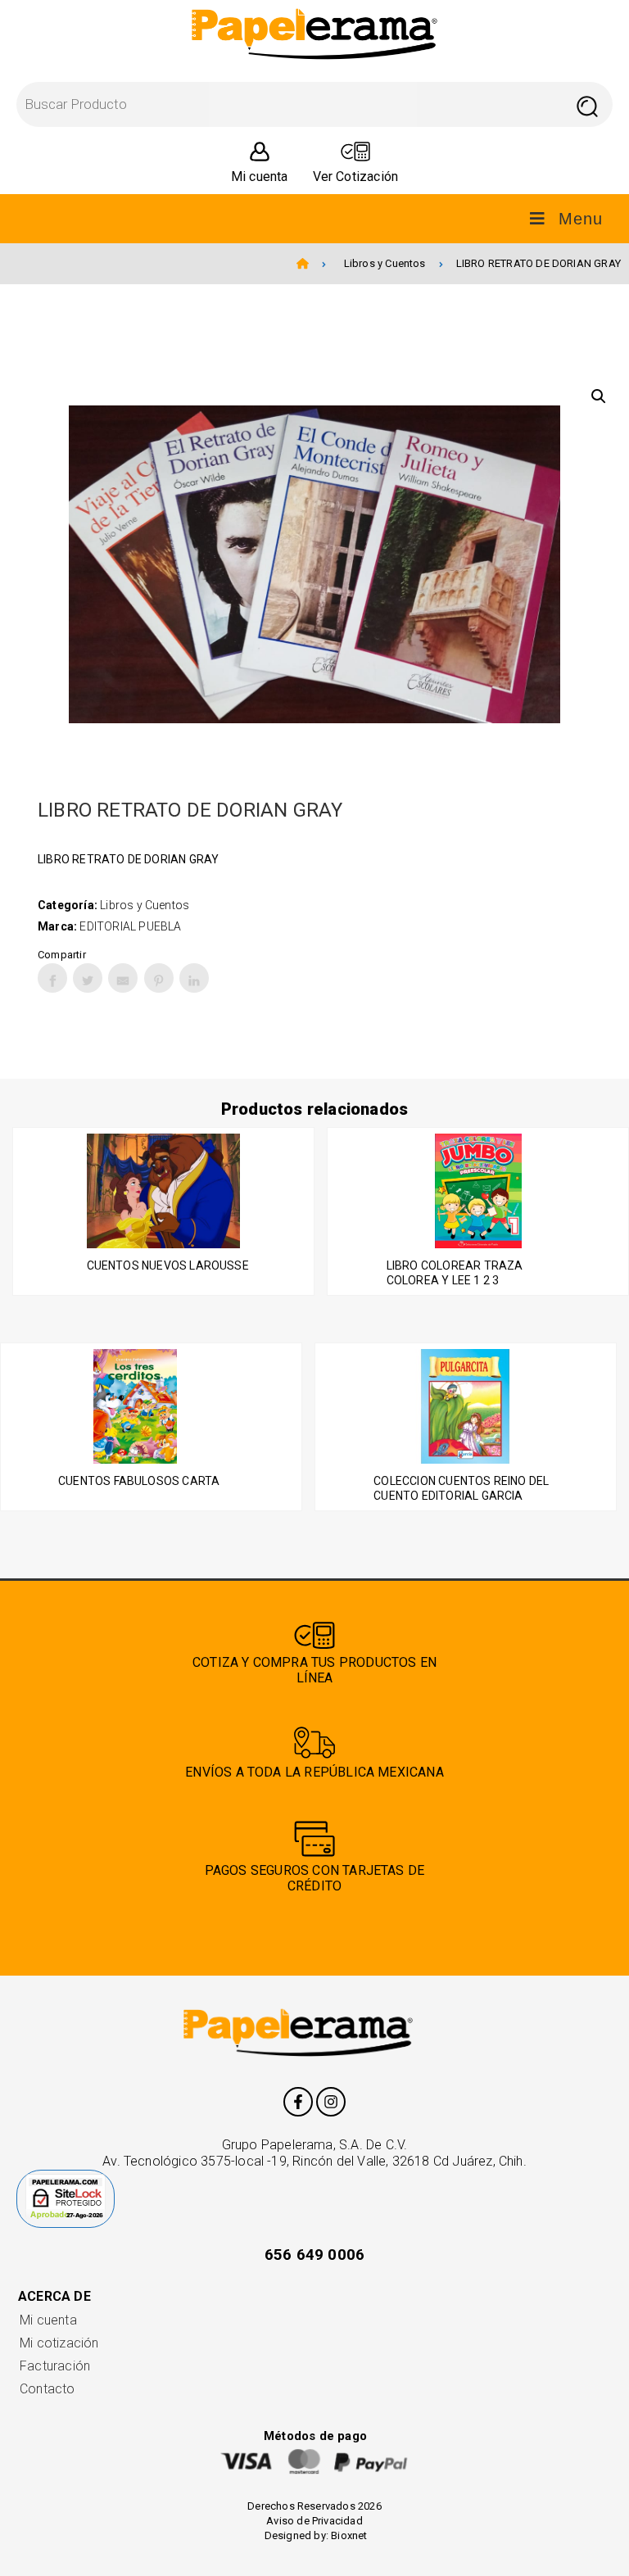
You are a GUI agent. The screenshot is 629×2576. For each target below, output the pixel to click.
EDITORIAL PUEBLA (130, 926)
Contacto (48, 2389)
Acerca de (54, 2296)
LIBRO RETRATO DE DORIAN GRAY (538, 263)
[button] (599, 396)
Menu (581, 219)
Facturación (55, 2366)
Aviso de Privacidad (314, 2521)
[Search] (587, 104)
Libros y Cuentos (385, 263)
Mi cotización (59, 2343)
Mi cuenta (48, 2320)
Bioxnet (349, 2535)
